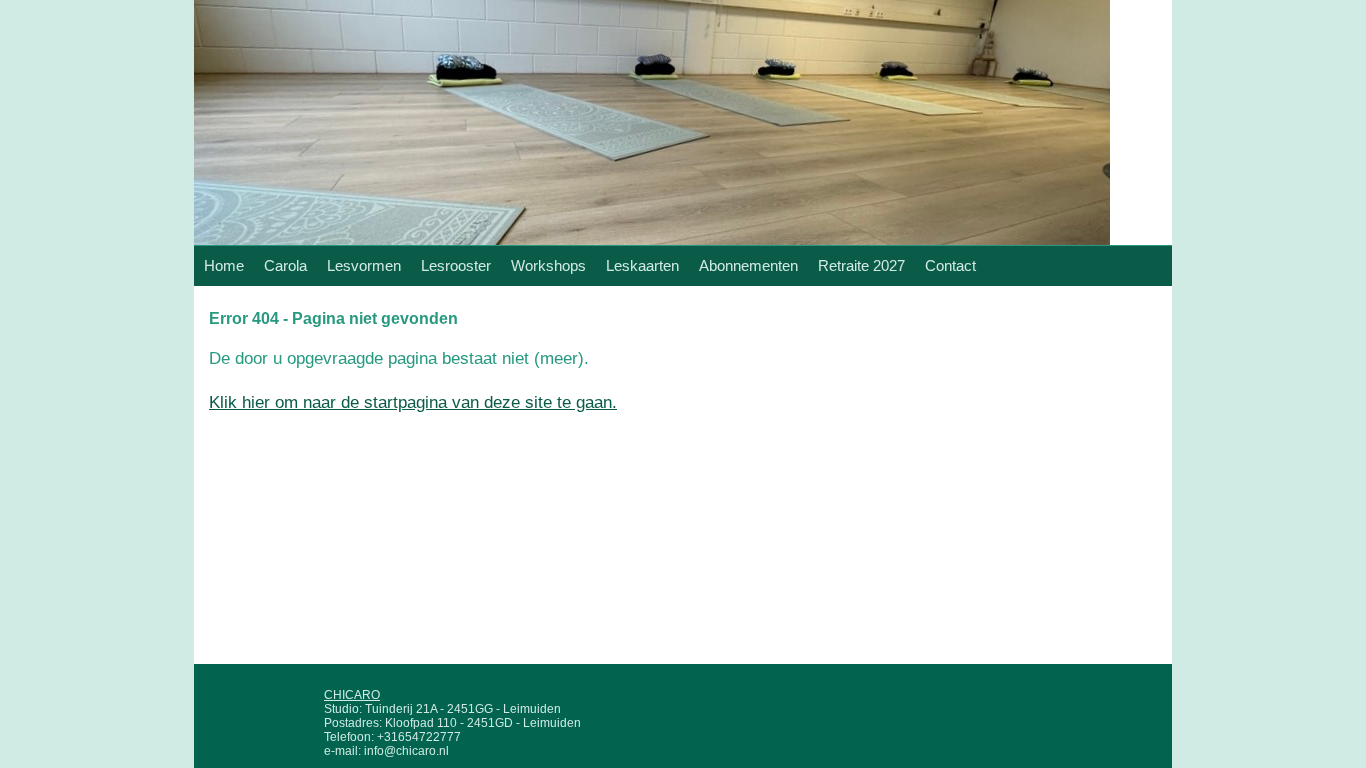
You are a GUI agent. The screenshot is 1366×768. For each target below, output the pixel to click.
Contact (950, 265)
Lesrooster (456, 265)
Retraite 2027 (861, 265)
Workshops (548, 265)
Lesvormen (364, 265)
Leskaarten (642, 265)
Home (224, 265)
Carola (285, 265)
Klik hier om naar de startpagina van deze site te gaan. (413, 402)
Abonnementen (748, 265)
